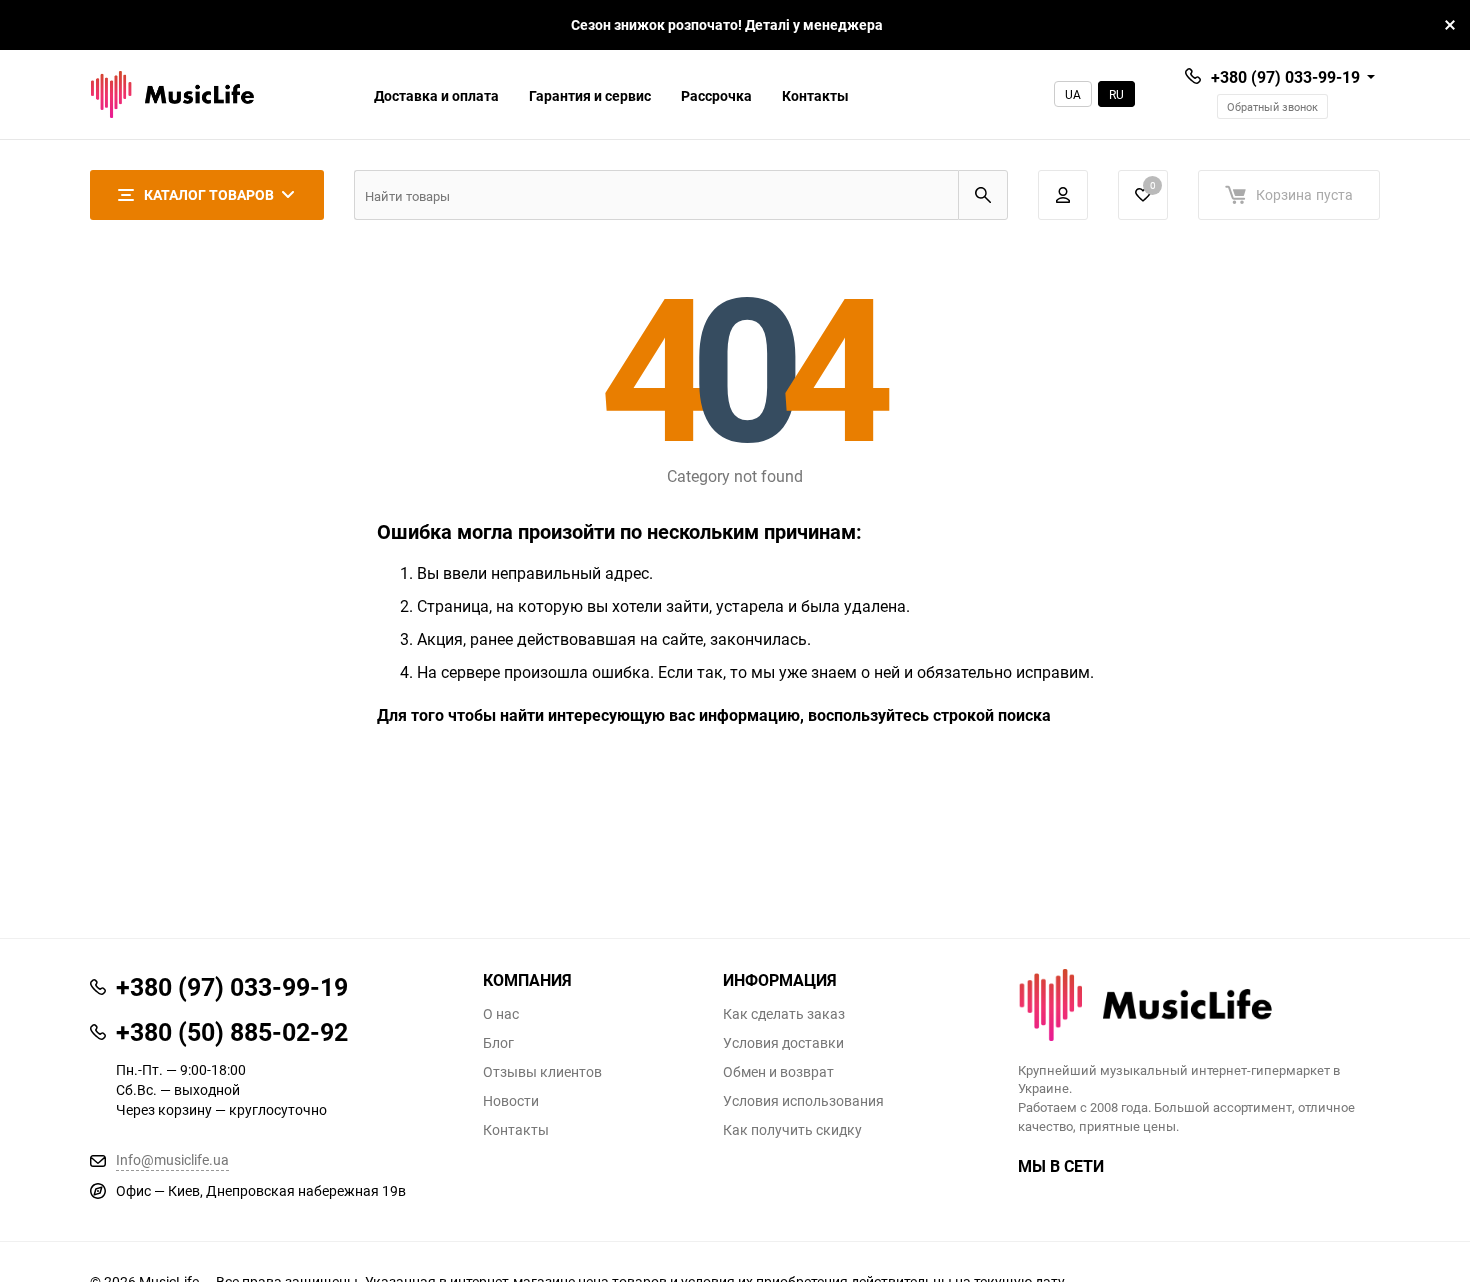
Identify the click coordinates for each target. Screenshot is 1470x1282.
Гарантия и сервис (590, 95)
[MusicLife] (1199, 1005)
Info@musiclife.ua (172, 1159)
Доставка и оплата (436, 95)
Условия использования (803, 1101)
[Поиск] (983, 195)
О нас (501, 1014)
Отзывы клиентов (542, 1072)
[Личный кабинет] (1063, 195)
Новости (511, 1101)
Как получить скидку (792, 1130)
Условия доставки (783, 1043)
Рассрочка (716, 95)
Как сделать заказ (784, 1014)
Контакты (815, 95)
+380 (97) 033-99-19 (1285, 77)
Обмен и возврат (778, 1072)
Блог (498, 1043)
